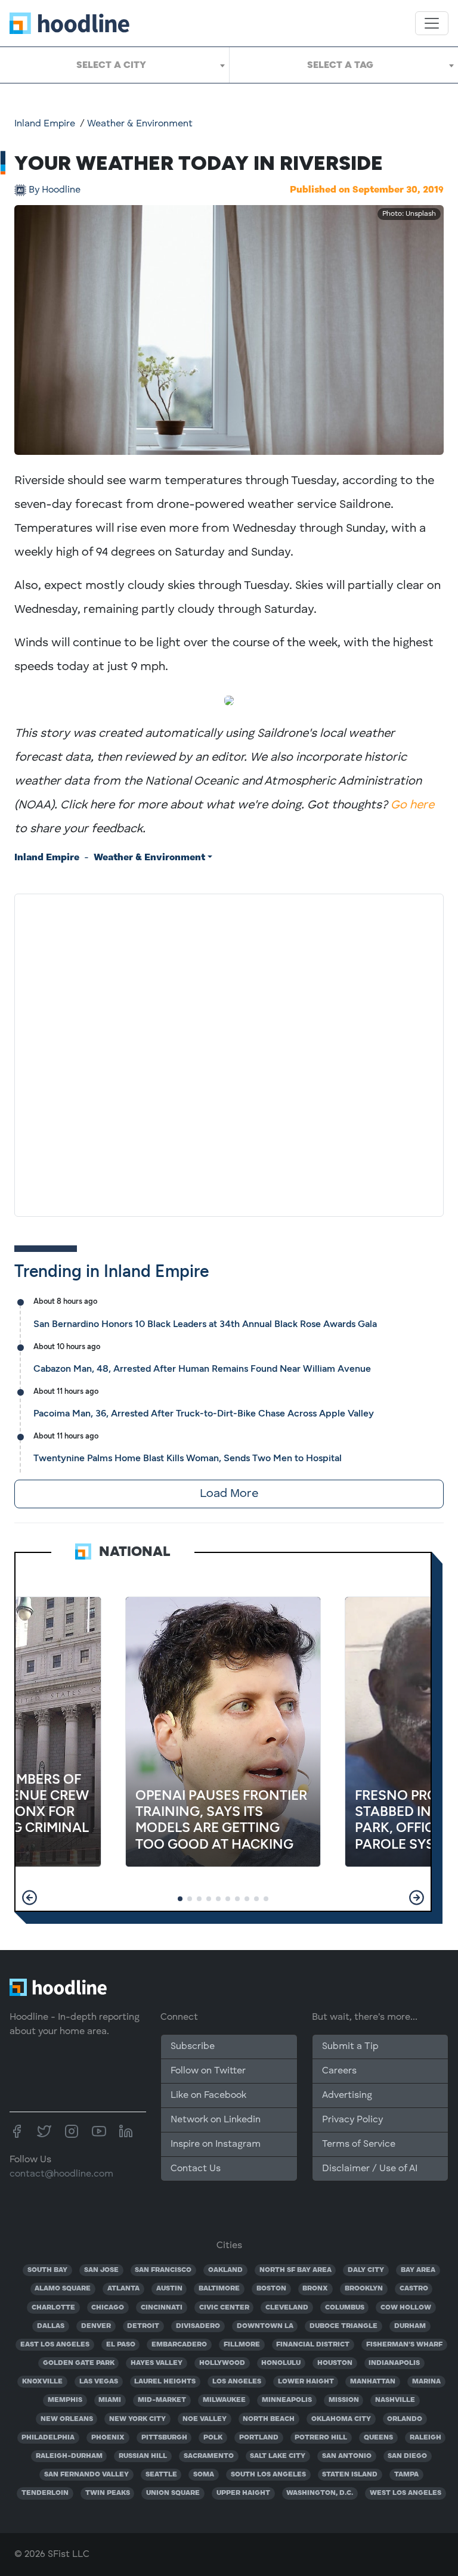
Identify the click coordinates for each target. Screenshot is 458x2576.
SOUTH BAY (47, 2270)
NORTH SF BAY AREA (295, 2270)
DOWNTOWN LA (265, 2326)
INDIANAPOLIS (394, 2363)
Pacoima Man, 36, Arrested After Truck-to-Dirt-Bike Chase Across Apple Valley (204, 1413)
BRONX (315, 2289)
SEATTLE (161, 2475)
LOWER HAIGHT (306, 2382)
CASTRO (414, 2289)
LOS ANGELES (237, 2382)
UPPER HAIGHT (243, 2493)
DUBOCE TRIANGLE (343, 2326)
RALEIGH (425, 2438)
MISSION (344, 2400)
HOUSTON (335, 2363)
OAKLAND (225, 2270)
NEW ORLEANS (67, 2419)
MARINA (426, 2382)
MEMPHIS (65, 2400)
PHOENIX (108, 2438)
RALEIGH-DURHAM (69, 2456)
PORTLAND (259, 2438)
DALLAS (51, 2326)
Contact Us (196, 2169)
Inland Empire (45, 124)
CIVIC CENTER (224, 2308)
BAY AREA (418, 2270)
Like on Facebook (208, 2095)
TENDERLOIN (45, 2493)
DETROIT (143, 2326)
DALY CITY (366, 2270)
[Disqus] (229, 1053)
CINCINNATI (162, 2308)
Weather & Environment (140, 124)
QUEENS (378, 2438)
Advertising (347, 2095)
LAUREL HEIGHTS (165, 2382)
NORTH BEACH (269, 2419)
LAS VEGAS (99, 2382)
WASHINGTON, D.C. (320, 2493)
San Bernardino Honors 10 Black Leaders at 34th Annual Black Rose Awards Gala (205, 1324)
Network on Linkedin (216, 2120)
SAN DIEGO (407, 2456)
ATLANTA (123, 2289)
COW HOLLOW (406, 2308)
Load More (229, 1494)
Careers (339, 2071)
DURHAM (410, 2326)
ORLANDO (405, 2419)
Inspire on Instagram (216, 2144)
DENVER (96, 2326)
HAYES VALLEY (157, 2363)
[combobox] (114, 65)
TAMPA (406, 2475)
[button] (30, 1898)
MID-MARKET (162, 2400)
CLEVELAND (287, 2308)
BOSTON (271, 2289)
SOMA (204, 2475)
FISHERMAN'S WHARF (404, 2345)
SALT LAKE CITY (278, 2456)
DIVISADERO (198, 2326)
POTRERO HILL (321, 2438)
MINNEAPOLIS (287, 2400)
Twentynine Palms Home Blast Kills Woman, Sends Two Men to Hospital (188, 1458)
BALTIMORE (219, 2289)
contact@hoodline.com (61, 2174)
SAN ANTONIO (347, 2456)
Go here (412, 805)
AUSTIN (169, 2289)
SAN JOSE (101, 2270)
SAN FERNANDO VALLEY (86, 2475)
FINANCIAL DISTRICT (313, 2345)
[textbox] (114, 65)
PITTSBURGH (164, 2438)
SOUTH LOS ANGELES (268, 2475)
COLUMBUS (345, 2308)
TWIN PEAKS (108, 2493)
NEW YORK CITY (137, 2419)
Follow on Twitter (208, 2071)
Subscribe (193, 2047)
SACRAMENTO (209, 2456)
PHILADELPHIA (48, 2438)
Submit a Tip (350, 2047)
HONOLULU (281, 2363)
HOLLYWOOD (222, 2363)
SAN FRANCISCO (163, 2270)
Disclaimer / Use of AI (370, 2169)
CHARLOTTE (53, 2308)
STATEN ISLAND (350, 2475)
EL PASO (121, 2345)
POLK (213, 2438)
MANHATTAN (373, 2382)
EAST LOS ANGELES (55, 2345)
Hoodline (55, 190)
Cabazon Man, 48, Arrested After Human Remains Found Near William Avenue (202, 1368)
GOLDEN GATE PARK (79, 2363)
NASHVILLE (395, 2400)
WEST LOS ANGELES (406, 2493)
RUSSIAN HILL (143, 2456)
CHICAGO (108, 2308)
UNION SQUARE (173, 2493)
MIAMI (110, 2400)
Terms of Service (359, 2144)
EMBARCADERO (179, 2345)
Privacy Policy (352, 2120)
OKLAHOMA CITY (341, 2419)
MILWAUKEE (224, 2400)
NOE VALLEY (205, 2419)
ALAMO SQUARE (63, 2289)
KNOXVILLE (42, 2382)
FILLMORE (242, 2345)
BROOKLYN (364, 2289)
